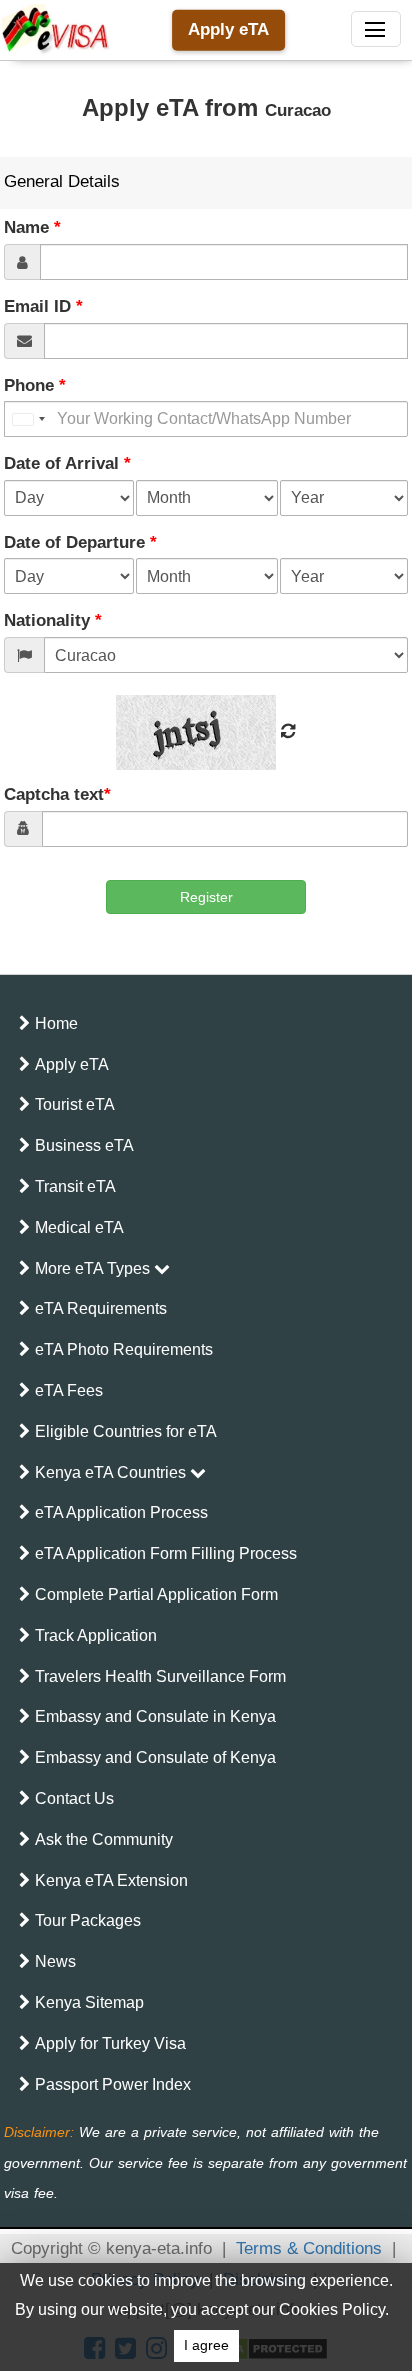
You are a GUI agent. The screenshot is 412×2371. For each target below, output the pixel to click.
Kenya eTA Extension (111, 1880)
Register (206, 897)
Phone (35, 385)
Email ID (43, 306)
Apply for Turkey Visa (110, 2043)
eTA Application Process (121, 1512)
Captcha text (57, 794)
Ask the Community (104, 1839)
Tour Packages (88, 1920)
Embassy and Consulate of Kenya (155, 1757)
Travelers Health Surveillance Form (160, 1676)
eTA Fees (69, 1390)
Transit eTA (75, 1186)
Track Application (96, 1635)
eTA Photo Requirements (124, 1349)
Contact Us (74, 1798)
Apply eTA (228, 29)
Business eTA (84, 1145)
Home (56, 1023)
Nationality (53, 620)
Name (32, 227)
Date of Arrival (67, 463)
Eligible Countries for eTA (126, 1431)
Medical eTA (79, 1227)
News (55, 1961)
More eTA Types (94, 1268)
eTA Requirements (101, 1308)
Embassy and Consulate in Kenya (155, 1716)
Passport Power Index (113, 2084)
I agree (206, 2345)
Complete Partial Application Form (156, 1594)
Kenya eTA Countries (112, 1472)
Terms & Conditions (309, 2248)
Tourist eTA (75, 1104)
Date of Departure (80, 542)
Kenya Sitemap (89, 2002)
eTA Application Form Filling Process (166, 1553)
